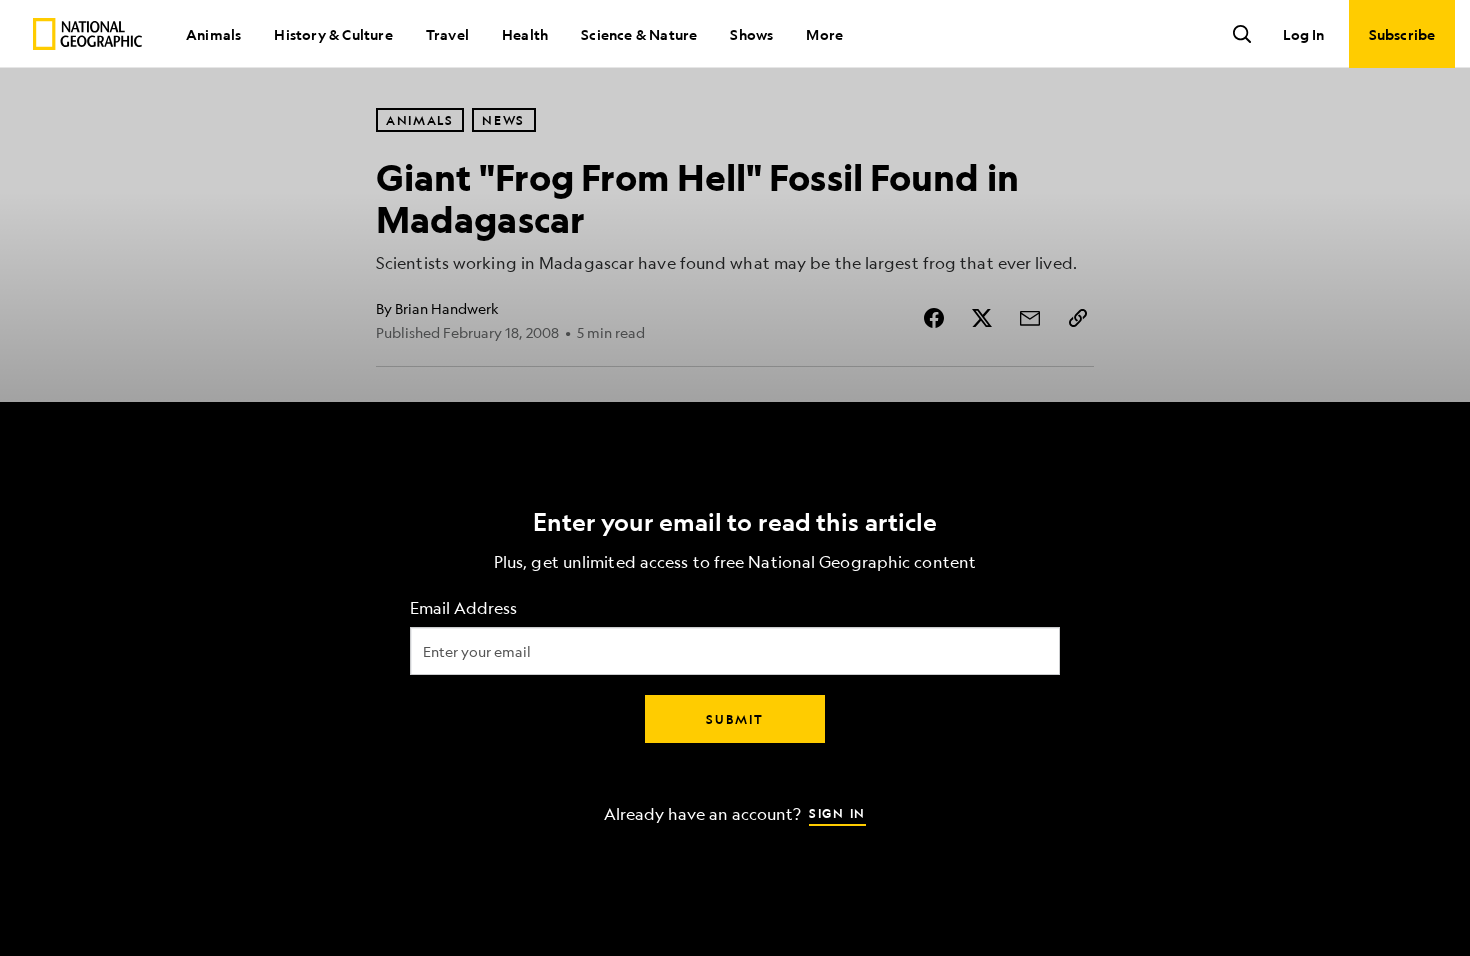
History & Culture (333, 34)
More (824, 34)
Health (525, 34)
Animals (213, 34)
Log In (1303, 34)
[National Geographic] (87, 34)
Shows (751, 34)
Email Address (463, 608)
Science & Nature (639, 34)
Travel (447, 34)
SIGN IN (837, 813)
